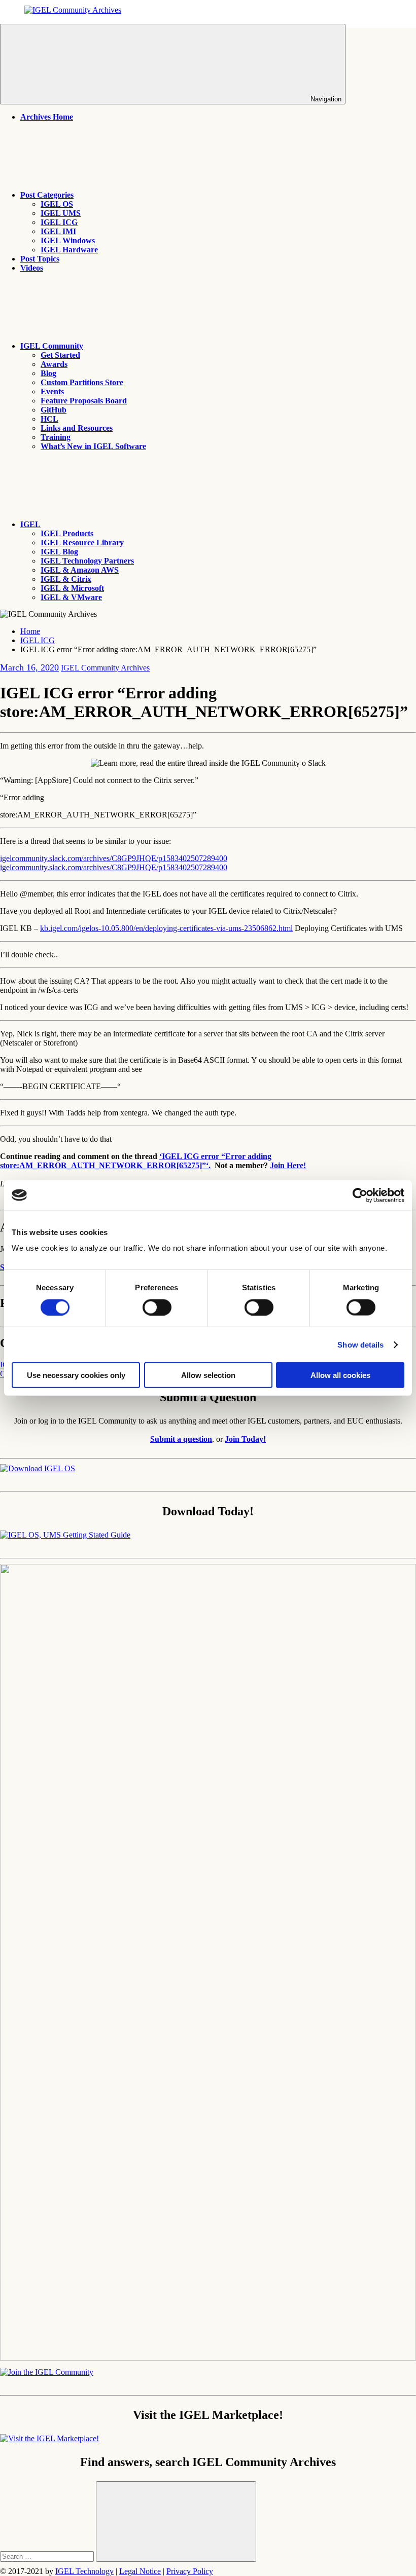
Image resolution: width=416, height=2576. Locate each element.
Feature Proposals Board (84, 401)
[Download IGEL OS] (38, 1468)
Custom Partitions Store (82, 382)
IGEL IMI (58, 231)
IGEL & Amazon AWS (80, 570)
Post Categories (47, 195)
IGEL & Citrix (66, 579)
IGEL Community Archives (105, 668)
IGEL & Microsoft (72, 588)
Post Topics (40, 259)
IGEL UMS (61, 213)
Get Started (60, 355)
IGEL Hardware (69, 250)
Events (52, 391)
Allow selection (208, 1375)
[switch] (157, 1307)
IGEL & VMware (71, 597)
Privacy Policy (190, 2571)
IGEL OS (57, 204)
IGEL (30, 524)
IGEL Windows (68, 240)
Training (56, 437)
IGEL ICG (59, 222)
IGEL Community (52, 346)
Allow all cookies (340, 1375)
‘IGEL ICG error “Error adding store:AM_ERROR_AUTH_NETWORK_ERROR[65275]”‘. (136, 1161)
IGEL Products (67, 533)
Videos (32, 268)
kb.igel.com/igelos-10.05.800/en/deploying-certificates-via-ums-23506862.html (166, 928)
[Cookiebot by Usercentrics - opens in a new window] (360, 1195)
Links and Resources (77, 428)
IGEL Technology (84, 2571)
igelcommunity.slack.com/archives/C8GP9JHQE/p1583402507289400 (114, 858)
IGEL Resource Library (82, 543)
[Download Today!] (65, 1535)
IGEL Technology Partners (87, 561)
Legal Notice (140, 2571)
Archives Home (47, 117)
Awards (54, 364)
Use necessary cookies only (76, 1375)
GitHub (54, 410)
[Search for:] (48, 2556)
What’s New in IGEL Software (93, 446)
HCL (49, 419)
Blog (48, 373)
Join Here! (288, 1165)
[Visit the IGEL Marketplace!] (49, 2438)
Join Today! (245, 1439)
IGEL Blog (59, 552)
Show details (360, 1344)
